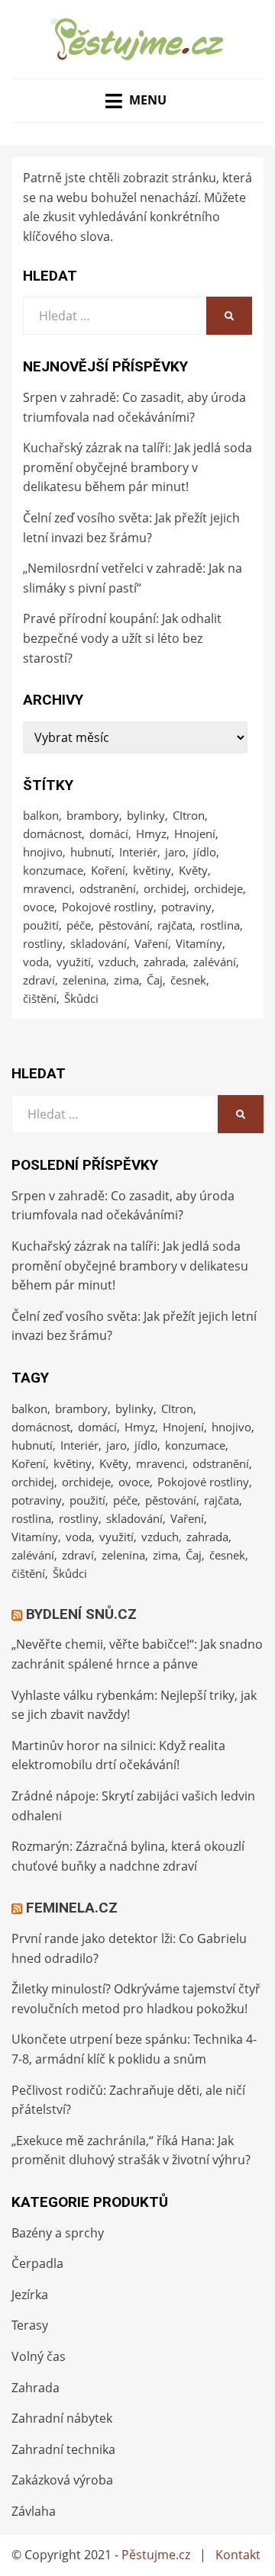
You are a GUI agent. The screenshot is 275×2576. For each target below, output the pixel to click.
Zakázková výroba (62, 2480)
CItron (189, 815)
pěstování (124, 925)
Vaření (151, 943)
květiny (152, 870)
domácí (109, 834)
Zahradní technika (63, 2449)
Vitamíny (199, 943)
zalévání (215, 962)
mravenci (47, 888)
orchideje (218, 888)
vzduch (117, 962)
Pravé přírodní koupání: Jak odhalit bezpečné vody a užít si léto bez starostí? (122, 638)
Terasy (30, 2325)
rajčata (175, 925)
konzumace (53, 870)
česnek (188, 980)
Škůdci (81, 998)
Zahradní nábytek (62, 2418)
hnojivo (43, 852)
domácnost (52, 834)
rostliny (43, 943)
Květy (193, 870)
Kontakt (238, 2555)
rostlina (220, 925)
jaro (175, 852)
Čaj (155, 980)
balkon (41, 815)
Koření (108, 870)
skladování (99, 943)
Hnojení (195, 834)
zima (126, 980)
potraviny (186, 907)
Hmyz (151, 834)
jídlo (205, 852)
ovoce (39, 907)
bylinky (146, 815)
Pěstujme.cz (156, 2555)
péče (79, 925)
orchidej (165, 888)
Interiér (138, 852)
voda (36, 962)
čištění (40, 998)
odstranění (108, 888)
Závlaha (34, 2511)
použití (41, 925)
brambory (93, 815)
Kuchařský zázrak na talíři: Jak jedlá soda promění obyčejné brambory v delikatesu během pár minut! (137, 467)
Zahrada (36, 2388)
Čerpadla (37, 2263)
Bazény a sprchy (58, 2233)
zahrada (165, 962)
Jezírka (30, 2295)
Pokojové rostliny (108, 907)
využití (74, 962)
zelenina (84, 980)
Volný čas (39, 2356)
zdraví (39, 980)
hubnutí (91, 852)
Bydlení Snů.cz (81, 1614)
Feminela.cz (72, 1908)
